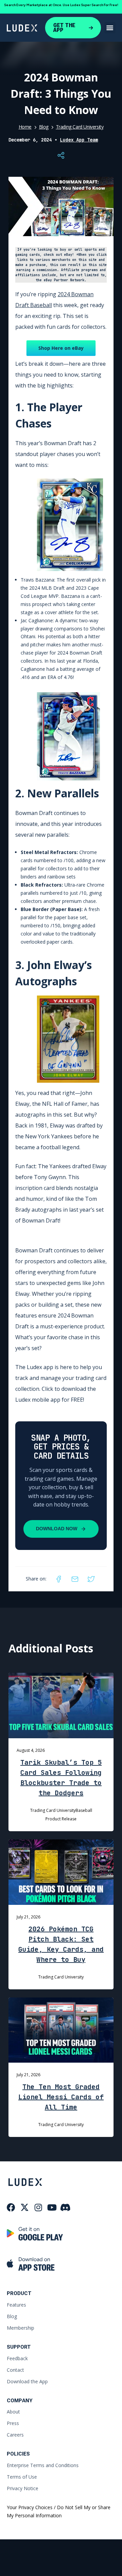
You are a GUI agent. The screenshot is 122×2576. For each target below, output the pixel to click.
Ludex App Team (79, 140)
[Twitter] (91, 1579)
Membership (21, 2328)
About (13, 2412)
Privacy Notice (23, 2488)
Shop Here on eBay (61, 348)
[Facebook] (59, 1579)
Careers (15, 2435)
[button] (110, 28)
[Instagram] (38, 2207)
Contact (15, 2370)
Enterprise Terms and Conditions (43, 2465)
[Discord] (65, 2207)
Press (13, 2423)
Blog (44, 127)
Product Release (61, 1819)
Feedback (17, 2358)
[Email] (75, 1579)
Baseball (84, 1810)
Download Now (57, 1529)
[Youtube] (52, 2207)
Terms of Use (22, 2477)
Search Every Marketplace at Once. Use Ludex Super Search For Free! (61, 5)
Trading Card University (80, 127)
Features (16, 2305)
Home (25, 127)
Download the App (27, 2381)
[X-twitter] (25, 2207)
